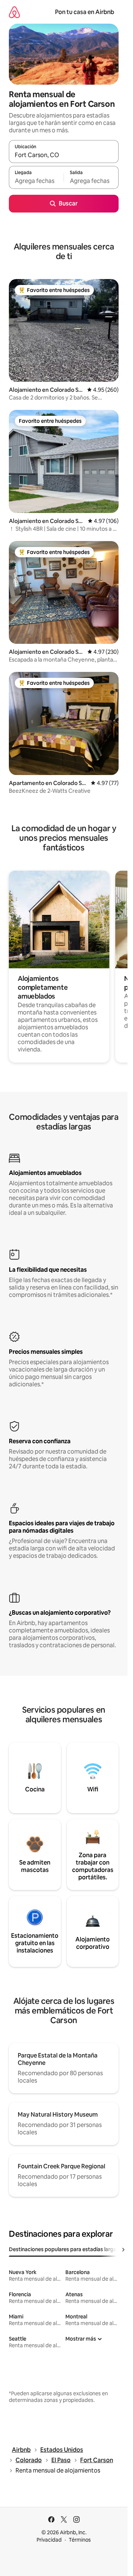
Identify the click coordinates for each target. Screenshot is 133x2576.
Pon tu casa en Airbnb (85, 12)
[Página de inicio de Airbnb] (14, 12)
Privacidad (49, 2540)
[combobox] (64, 155)
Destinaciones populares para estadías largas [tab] (64, 2249)
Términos (80, 2540)
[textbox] (36, 181)
